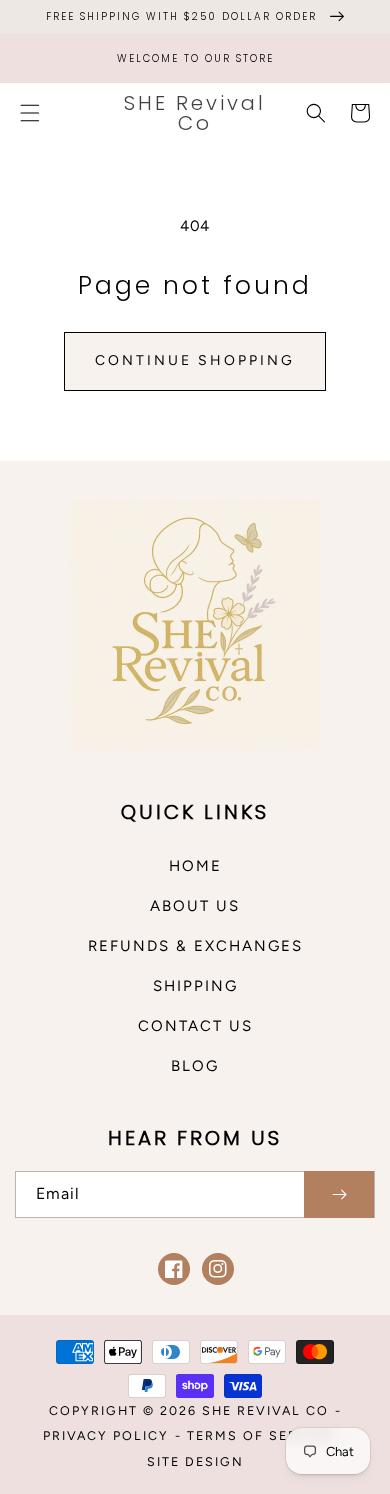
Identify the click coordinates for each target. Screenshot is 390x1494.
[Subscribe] (339, 1194)
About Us (195, 906)
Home (195, 866)
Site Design (195, 1461)
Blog (195, 1066)
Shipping (195, 986)
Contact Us (195, 1026)
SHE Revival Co (265, 1410)
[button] (30, 113)
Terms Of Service (260, 1435)
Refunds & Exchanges (195, 946)
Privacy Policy (106, 1435)
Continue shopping (195, 360)
